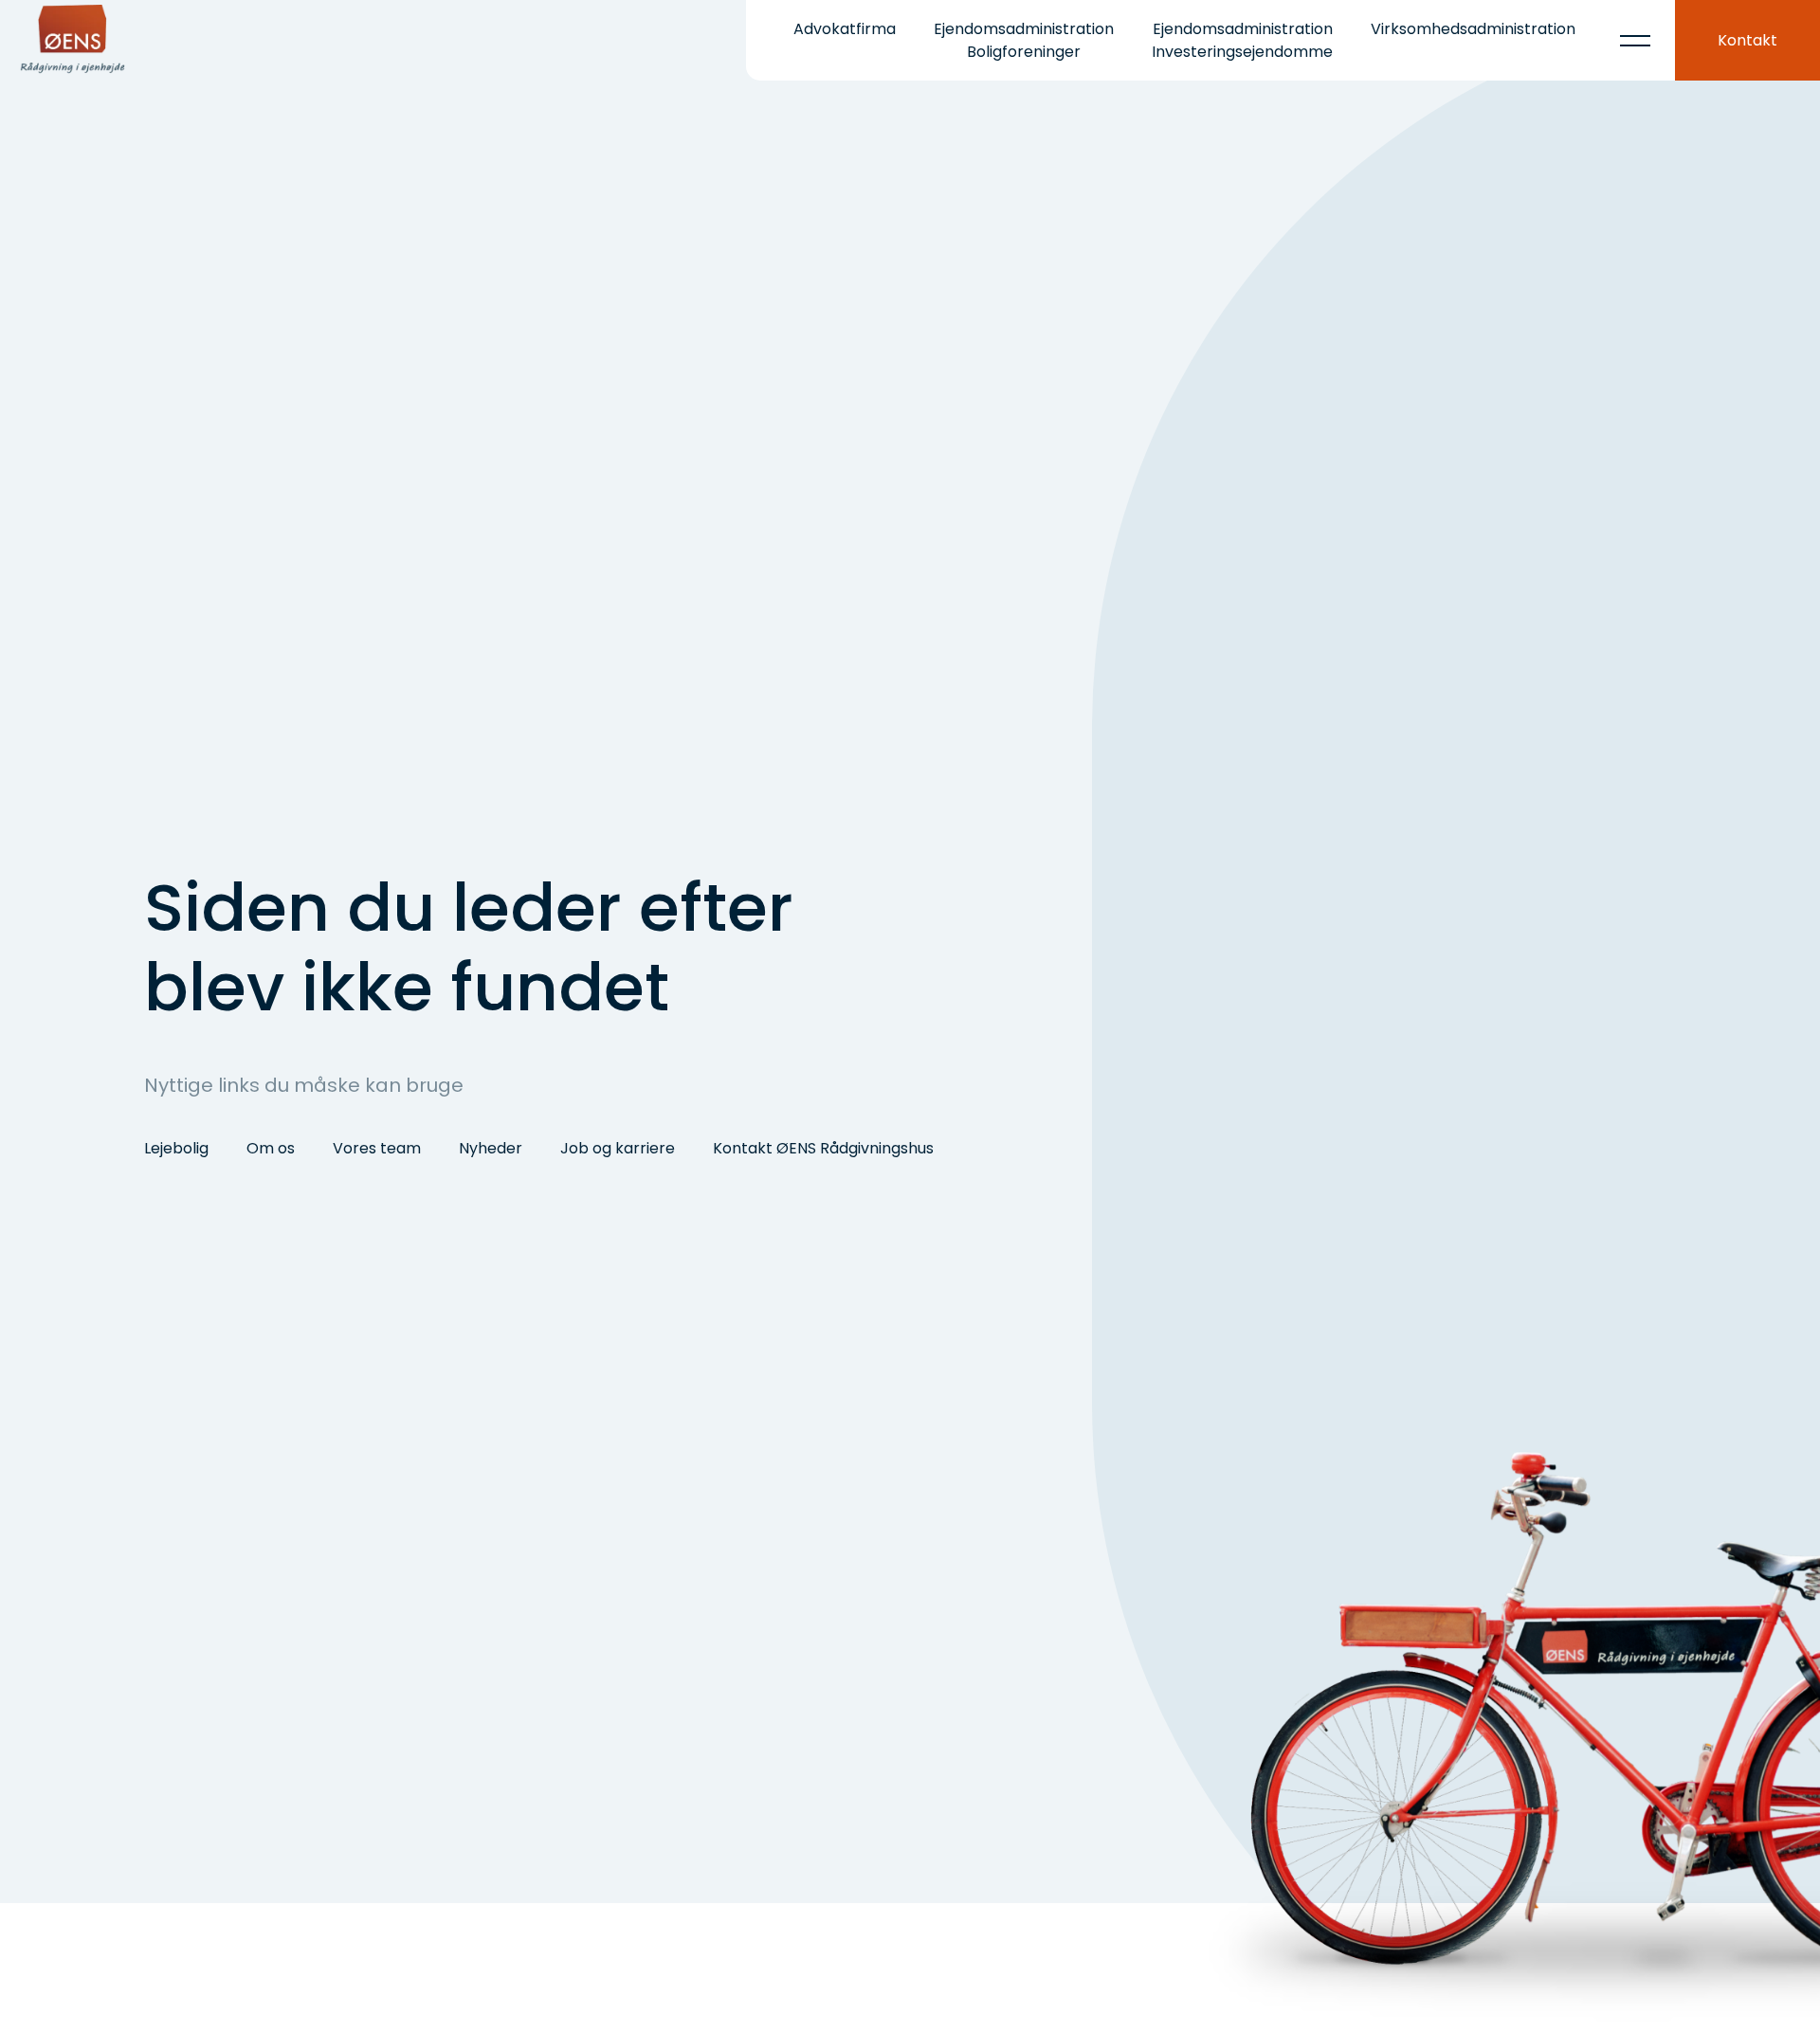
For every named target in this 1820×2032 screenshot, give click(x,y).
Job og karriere (618, 1148)
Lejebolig (176, 1148)
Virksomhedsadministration (1473, 29)
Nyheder (491, 1148)
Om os (271, 1148)
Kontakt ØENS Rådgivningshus (823, 1148)
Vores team (377, 1148)
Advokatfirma (845, 29)
